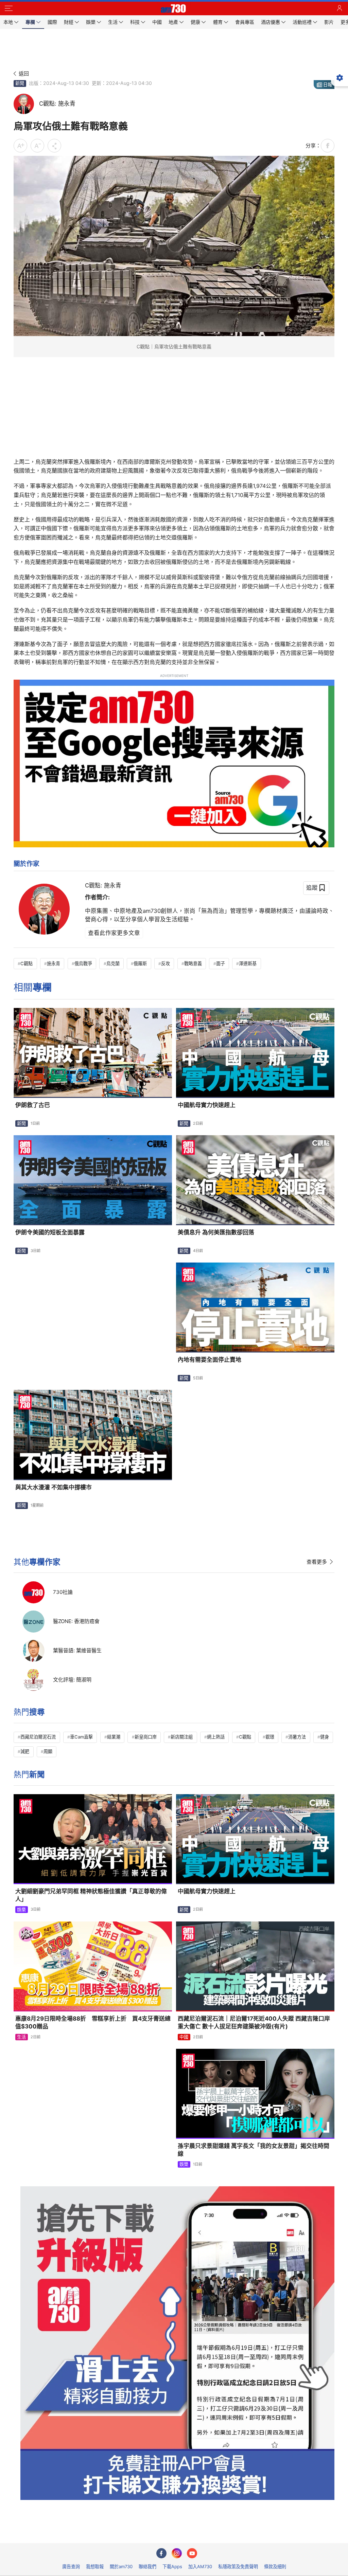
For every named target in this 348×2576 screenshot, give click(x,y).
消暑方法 (297, 1737)
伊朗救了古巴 (33, 1105)
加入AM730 (200, 2566)
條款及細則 (275, 2566)
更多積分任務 (209, 2533)
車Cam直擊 (81, 1737)
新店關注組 (182, 1737)
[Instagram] (177, 2553)
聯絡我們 (147, 2566)
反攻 (166, 963)
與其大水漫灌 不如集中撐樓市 (54, 1487)
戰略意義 (193, 963)
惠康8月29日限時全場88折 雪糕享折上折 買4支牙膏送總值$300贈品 (93, 2022)
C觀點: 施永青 (103, 885)
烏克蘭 (113, 963)
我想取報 (95, 2566)
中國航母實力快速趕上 (207, 1105)
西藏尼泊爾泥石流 (38, 1737)
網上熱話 (216, 1737)
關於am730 (121, 2566)
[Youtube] (192, 2553)
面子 (221, 963)
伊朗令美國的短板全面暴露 (50, 1232)
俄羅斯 (140, 963)
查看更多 (317, 1562)
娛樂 (21, 1910)
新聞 (20, 83)
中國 (184, 2037)
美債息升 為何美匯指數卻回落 (216, 1232)
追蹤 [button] (312, 887)
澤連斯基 (248, 963)
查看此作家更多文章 (114, 933)
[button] (8, 8)
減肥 (25, 1751)
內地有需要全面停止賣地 (210, 1360)
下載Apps (172, 2566)
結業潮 (114, 1737)
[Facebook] (161, 2553)
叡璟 (270, 1737)
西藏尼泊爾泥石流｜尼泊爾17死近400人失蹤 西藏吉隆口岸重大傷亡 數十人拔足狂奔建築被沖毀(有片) (254, 2022)
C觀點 (27, 963)
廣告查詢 (71, 2566)
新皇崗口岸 (146, 1737)
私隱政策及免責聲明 (238, 2566)
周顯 (48, 1751)
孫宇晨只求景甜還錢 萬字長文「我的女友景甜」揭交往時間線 (254, 2150)
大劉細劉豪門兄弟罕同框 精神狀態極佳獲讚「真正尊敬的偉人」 (91, 1895)
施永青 (54, 963)
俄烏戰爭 (83, 963)
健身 (325, 1737)
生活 (21, 2037)
